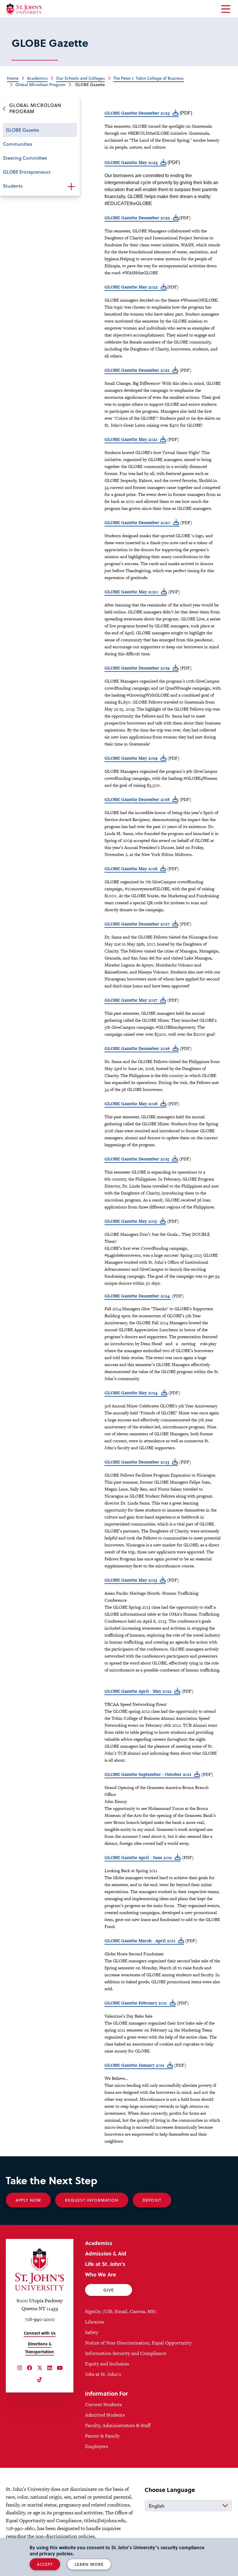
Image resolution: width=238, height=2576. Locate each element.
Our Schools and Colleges (80, 78)
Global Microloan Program (40, 84)
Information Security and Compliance (126, 2353)
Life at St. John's (105, 2264)
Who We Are (101, 2274)
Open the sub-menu (71, 186)
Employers (97, 2446)
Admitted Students (105, 2415)
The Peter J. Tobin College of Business (148, 78)
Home (13, 78)
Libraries (95, 2322)
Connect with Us (40, 2333)
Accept (45, 2564)
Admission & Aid (106, 2253)
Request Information (92, 2200)
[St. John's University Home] (24, 9)
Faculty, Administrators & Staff (118, 2425)
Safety (92, 2332)
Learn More (89, 2564)
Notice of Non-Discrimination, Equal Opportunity (138, 2343)
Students (13, 186)
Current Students (103, 2404)
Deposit (152, 2200)
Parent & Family (102, 2436)
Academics (99, 2243)
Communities (18, 144)
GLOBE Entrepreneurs (27, 172)
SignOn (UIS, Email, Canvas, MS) (121, 2311)
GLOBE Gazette (22, 130)
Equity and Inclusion (107, 2364)
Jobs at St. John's (103, 2374)
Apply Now (28, 2200)
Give (109, 2290)
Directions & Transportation (40, 2348)
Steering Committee (25, 158)
